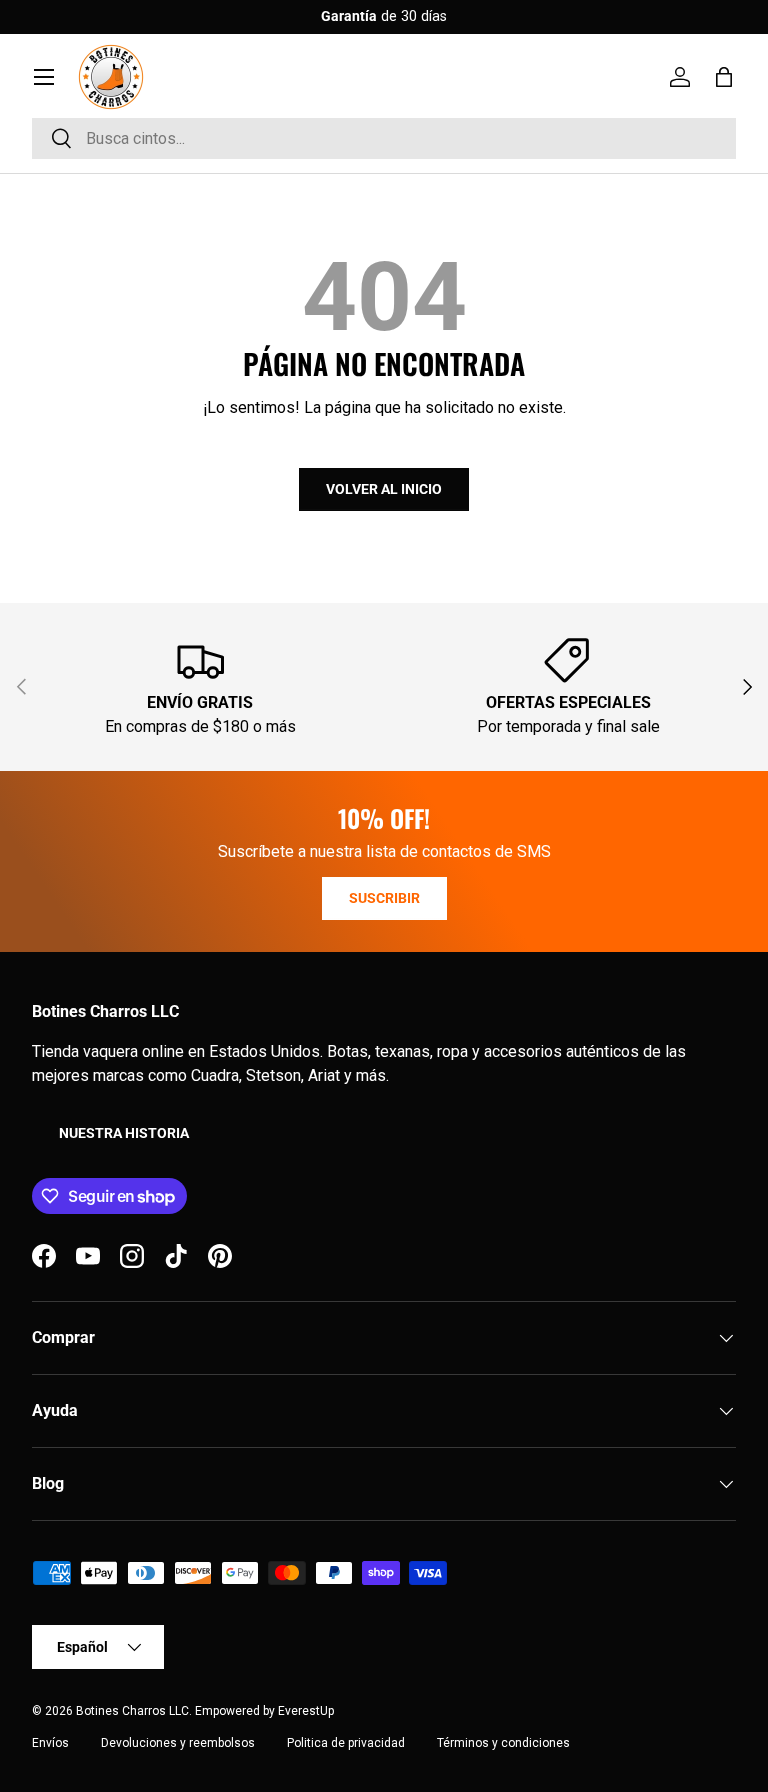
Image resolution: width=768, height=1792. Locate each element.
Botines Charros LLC (132, 1711)
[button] (724, 77)
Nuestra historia (124, 1133)
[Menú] (44, 77)
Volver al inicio (384, 489)
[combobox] (384, 138)
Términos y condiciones (503, 1743)
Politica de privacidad (346, 1743)
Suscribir (384, 898)
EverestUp (306, 1711)
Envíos (50, 1743)
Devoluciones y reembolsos (178, 1743)
